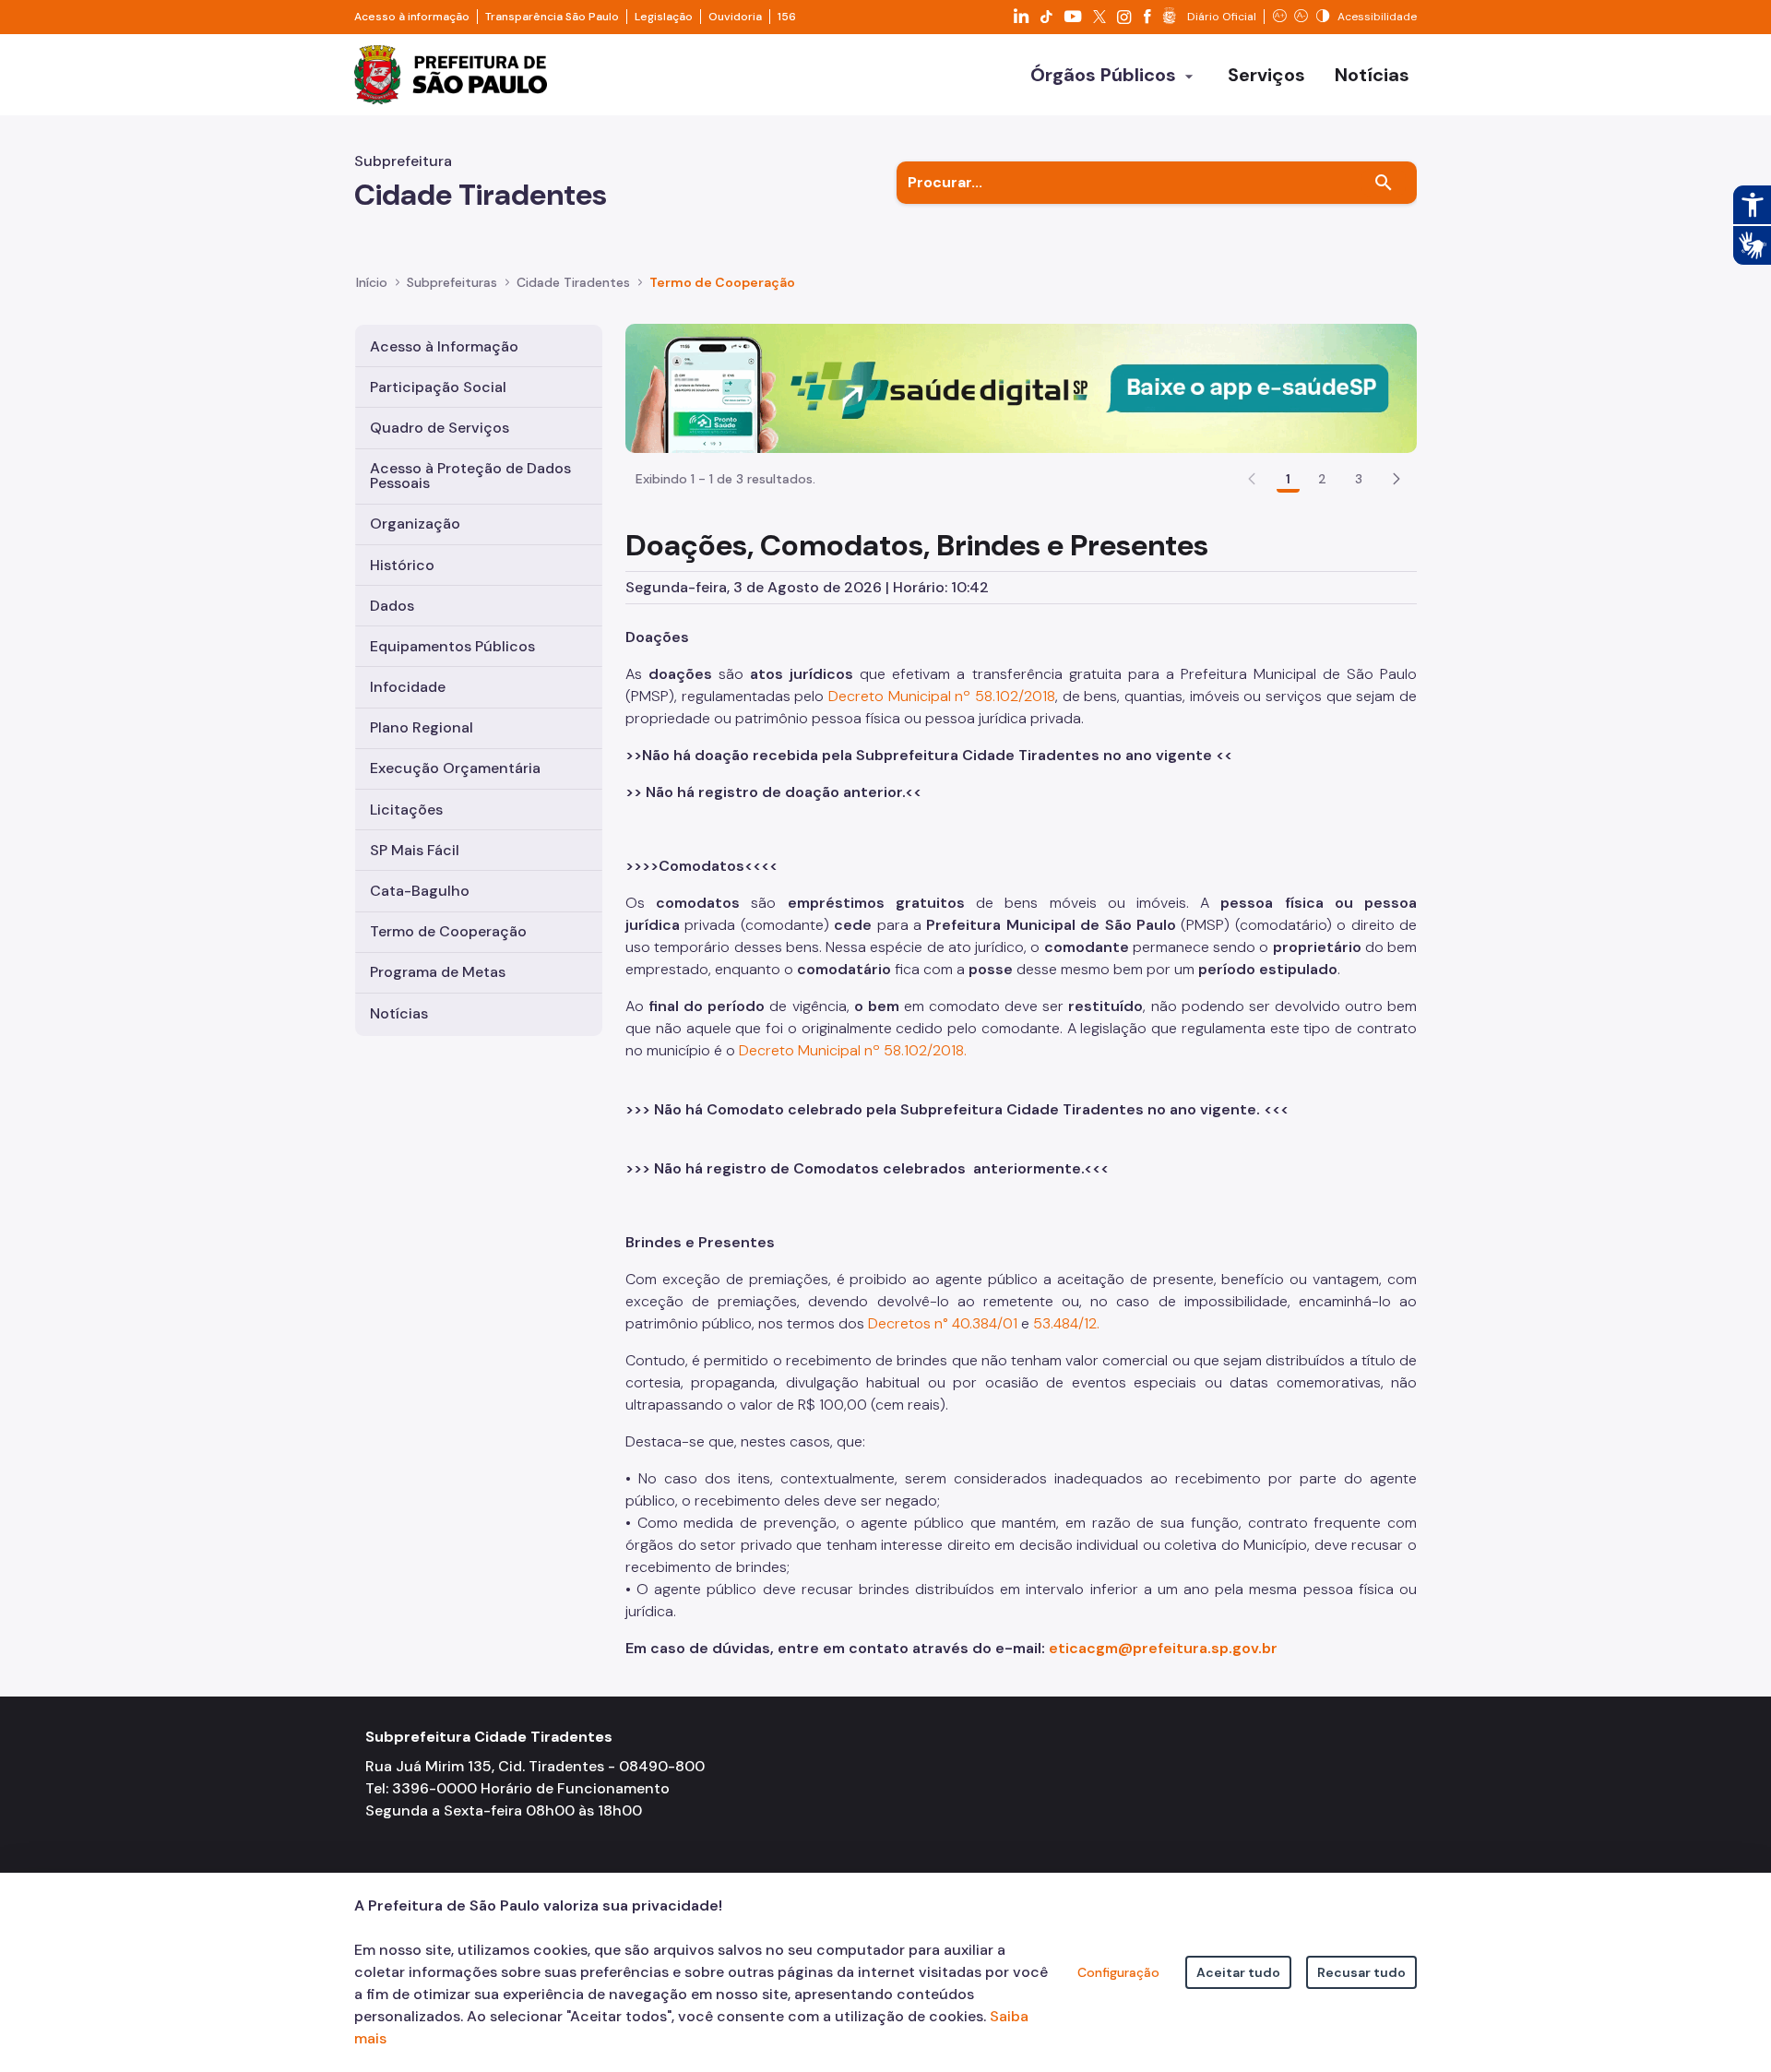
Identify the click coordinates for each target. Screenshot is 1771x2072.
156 (787, 17)
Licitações (406, 810)
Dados (392, 606)
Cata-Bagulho (420, 891)
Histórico (402, 565)
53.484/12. (1066, 1323)
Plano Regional (422, 727)
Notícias (399, 1013)
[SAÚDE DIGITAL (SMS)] (1021, 387)
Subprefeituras (452, 282)
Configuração (1118, 1972)
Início (372, 282)
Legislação (664, 17)
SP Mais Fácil (415, 850)
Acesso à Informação (444, 346)
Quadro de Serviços (440, 428)
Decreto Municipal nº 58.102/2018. (853, 1050)
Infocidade (408, 687)
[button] (1397, 479)
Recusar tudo (1361, 1972)
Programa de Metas (438, 972)
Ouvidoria (735, 17)
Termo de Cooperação (448, 931)
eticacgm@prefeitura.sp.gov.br (1163, 1648)
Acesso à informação (412, 17)
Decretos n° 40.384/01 (943, 1323)
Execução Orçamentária (455, 768)
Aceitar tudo (1238, 1972)
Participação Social (438, 387)
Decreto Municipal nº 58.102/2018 (942, 696)
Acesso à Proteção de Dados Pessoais (470, 476)
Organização (415, 524)
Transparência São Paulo (552, 17)
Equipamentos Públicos (452, 646)
